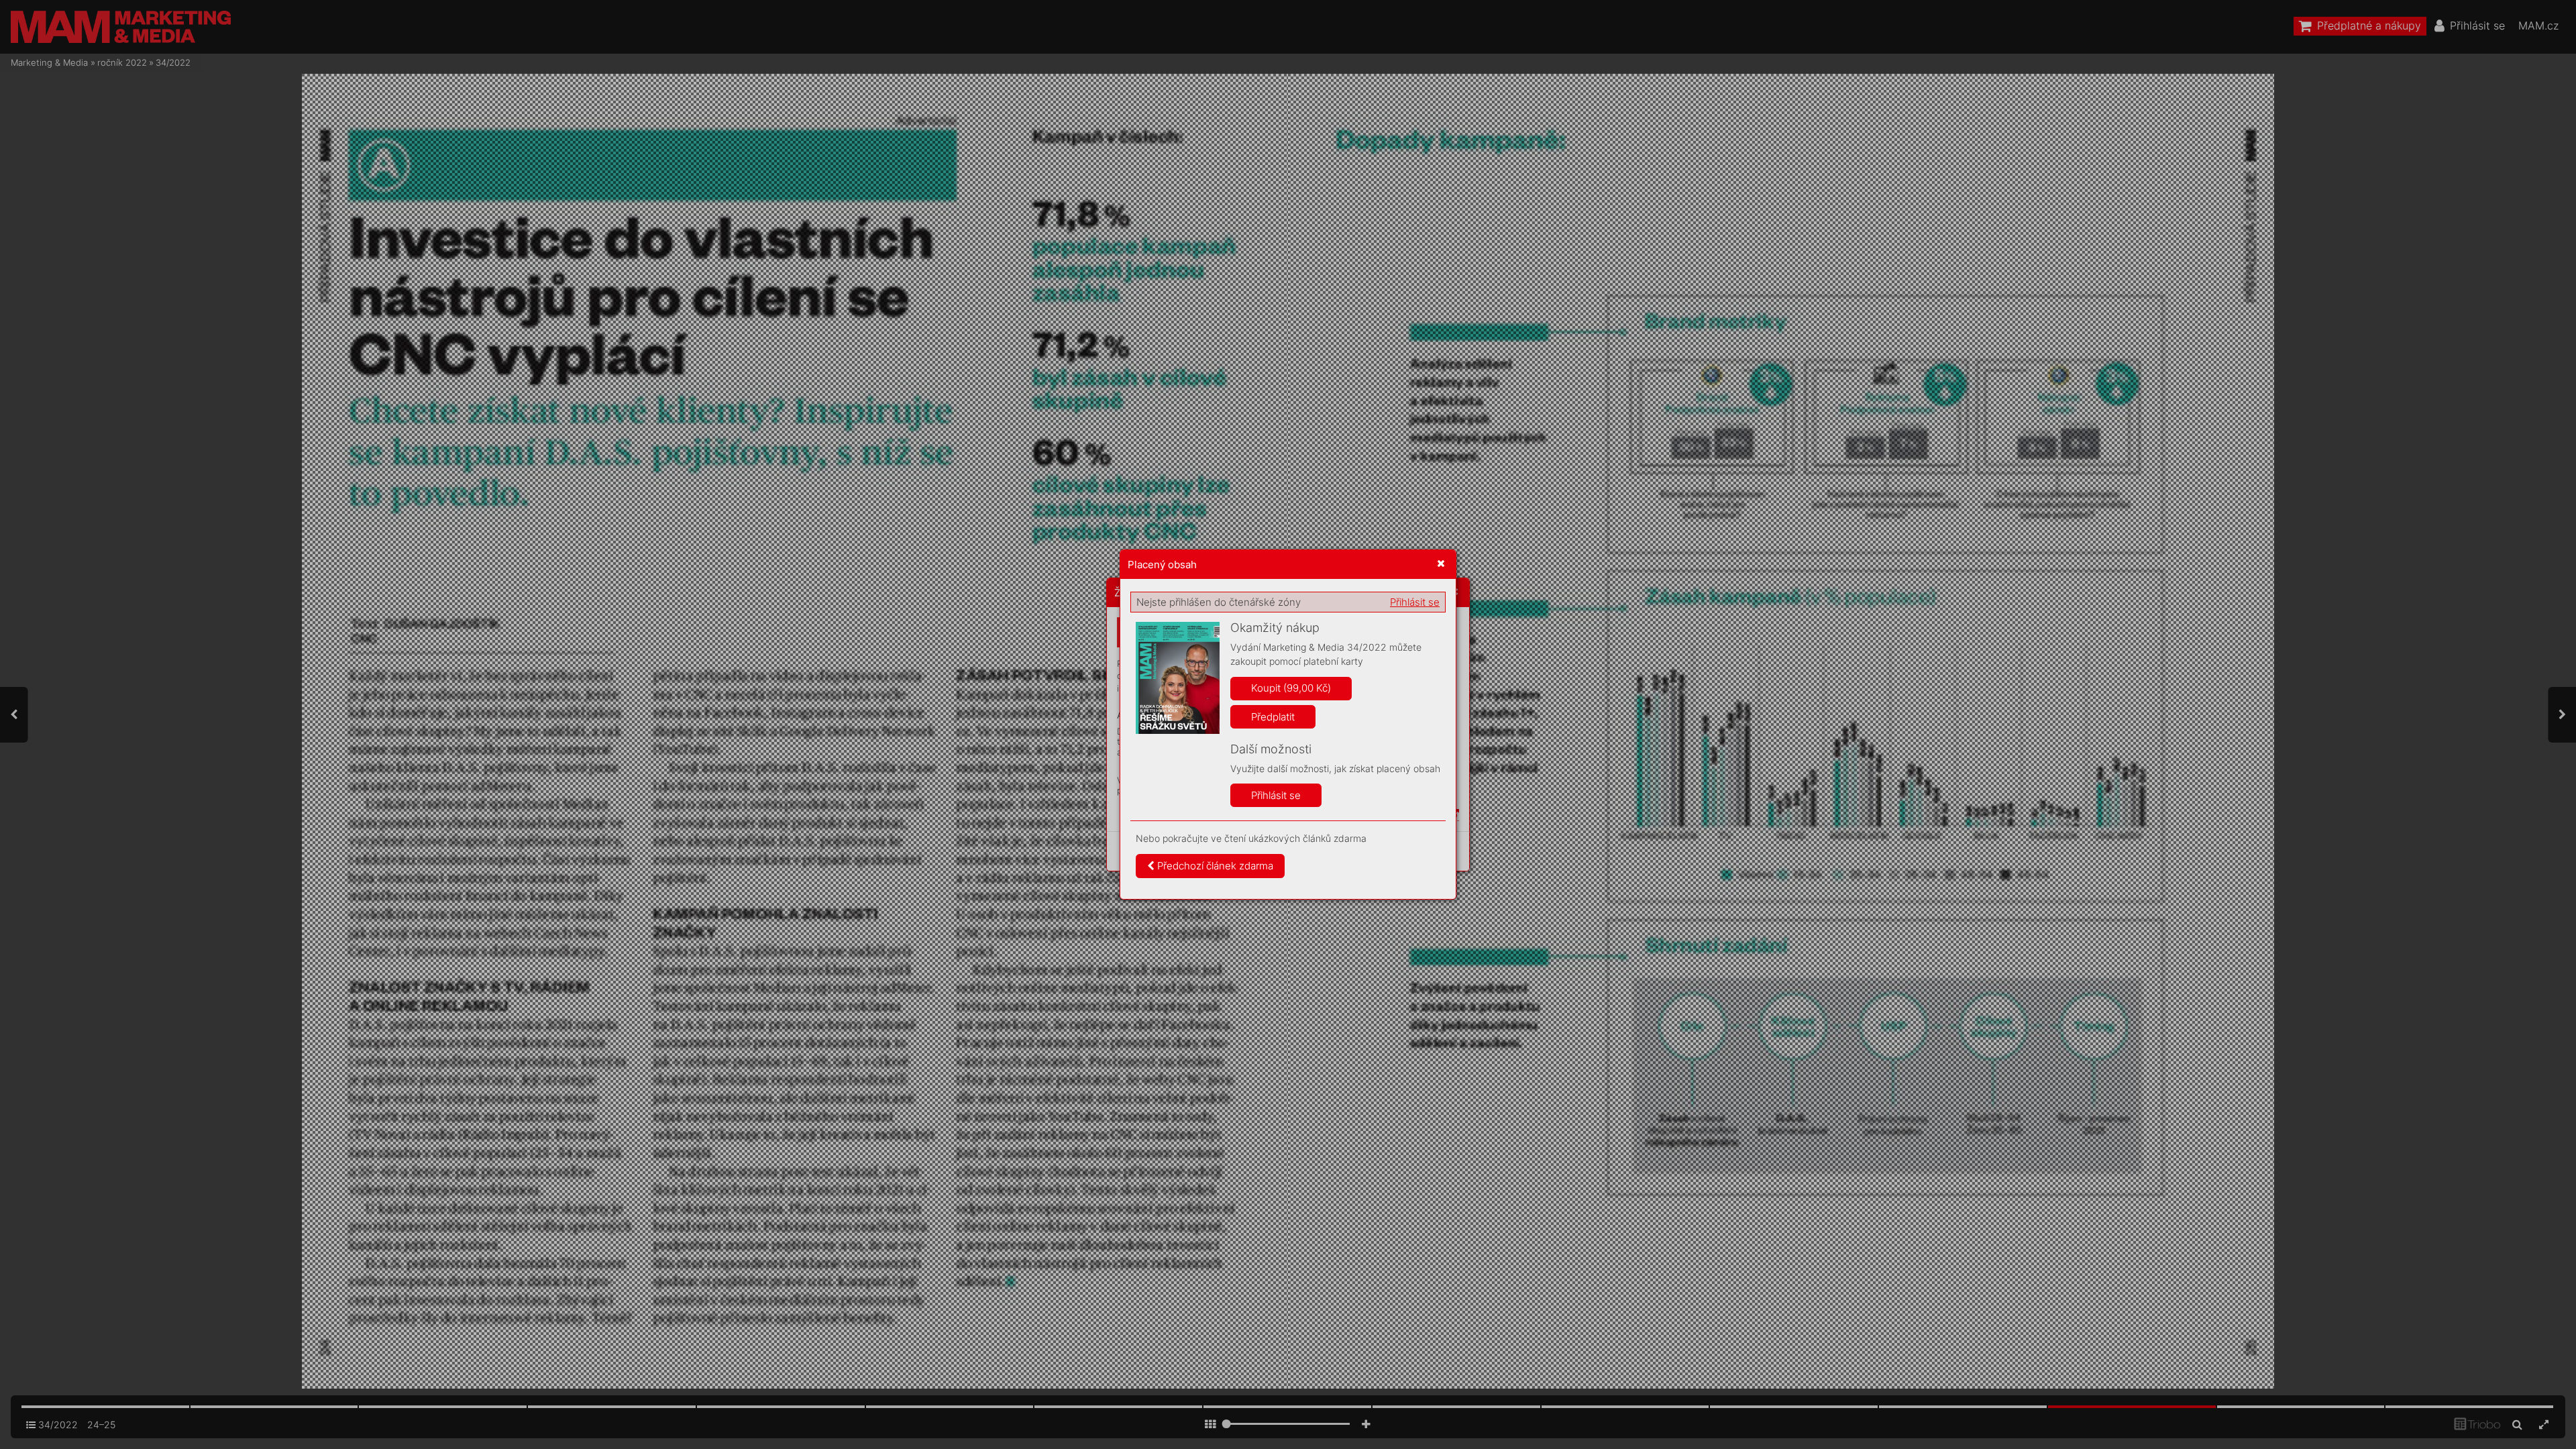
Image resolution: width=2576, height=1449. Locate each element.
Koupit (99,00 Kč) (1291, 688)
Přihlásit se (1415, 602)
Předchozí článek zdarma (1214, 866)
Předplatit (1273, 717)
